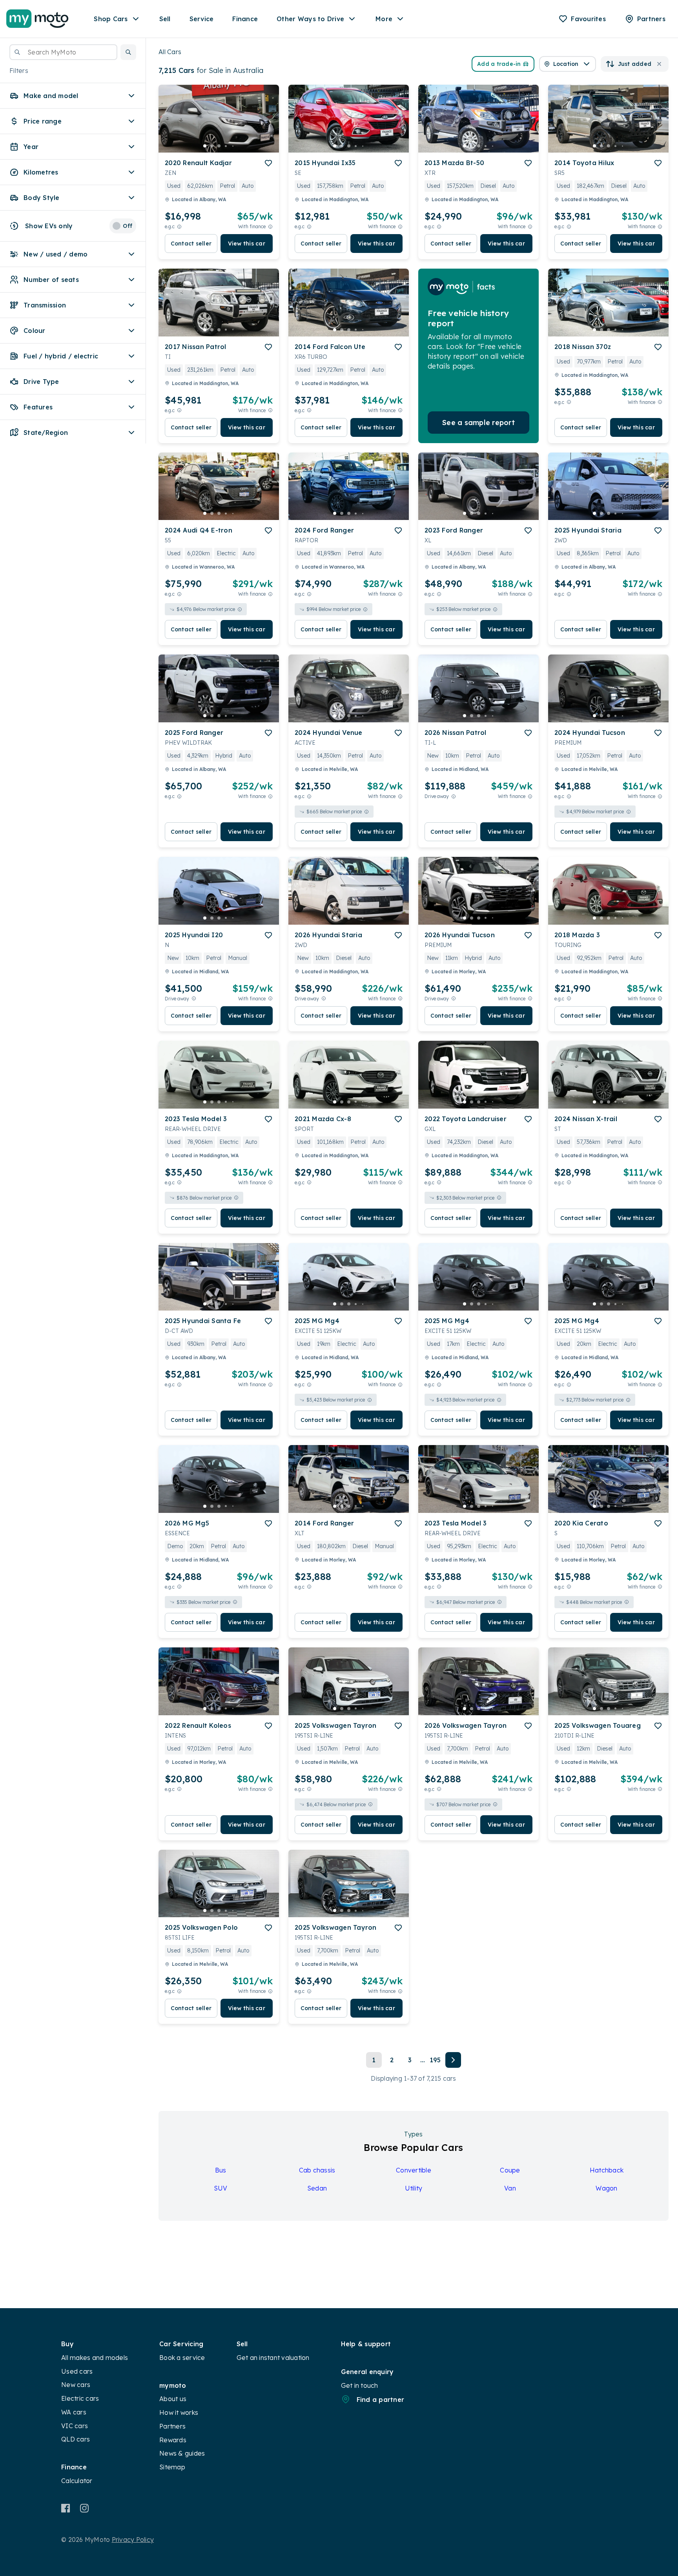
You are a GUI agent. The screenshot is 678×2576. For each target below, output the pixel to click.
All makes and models (95, 2358)
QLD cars (76, 2439)
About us (173, 2399)
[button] (128, 52)
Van (510, 2188)
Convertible (414, 2170)
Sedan (317, 2188)
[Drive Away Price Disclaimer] (454, 796)
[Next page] (453, 2060)
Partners (172, 2426)
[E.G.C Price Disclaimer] (179, 226)
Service (202, 19)
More (384, 19)
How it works (179, 2412)
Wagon (606, 2188)
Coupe (510, 2170)
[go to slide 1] (205, 146)
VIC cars (75, 2426)
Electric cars (80, 2398)
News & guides (182, 2453)
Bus (221, 2170)
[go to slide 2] (212, 146)
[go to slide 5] (233, 146)
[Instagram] (84, 2508)
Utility (414, 2188)
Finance (245, 19)
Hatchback (607, 2170)
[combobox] (63, 52)
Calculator (77, 2481)
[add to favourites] (268, 163)
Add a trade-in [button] (499, 64)
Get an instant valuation (273, 2358)
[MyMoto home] (37, 19)
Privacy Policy (133, 2540)
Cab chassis (317, 2170)
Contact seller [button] (191, 244)
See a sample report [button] (478, 423)
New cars (76, 2385)
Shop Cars (111, 19)
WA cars (74, 2412)
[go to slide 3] (219, 146)
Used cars (77, 2371)
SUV (221, 2188)
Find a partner (381, 2400)
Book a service (182, 2358)
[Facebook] (66, 2508)
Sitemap (172, 2467)
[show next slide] (267, 125)
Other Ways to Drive (310, 19)
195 (435, 2060)
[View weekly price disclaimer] (270, 226)
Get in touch (360, 2385)
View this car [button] (247, 244)
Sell (165, 19)
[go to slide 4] (226, 146)
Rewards (173, 2440)
